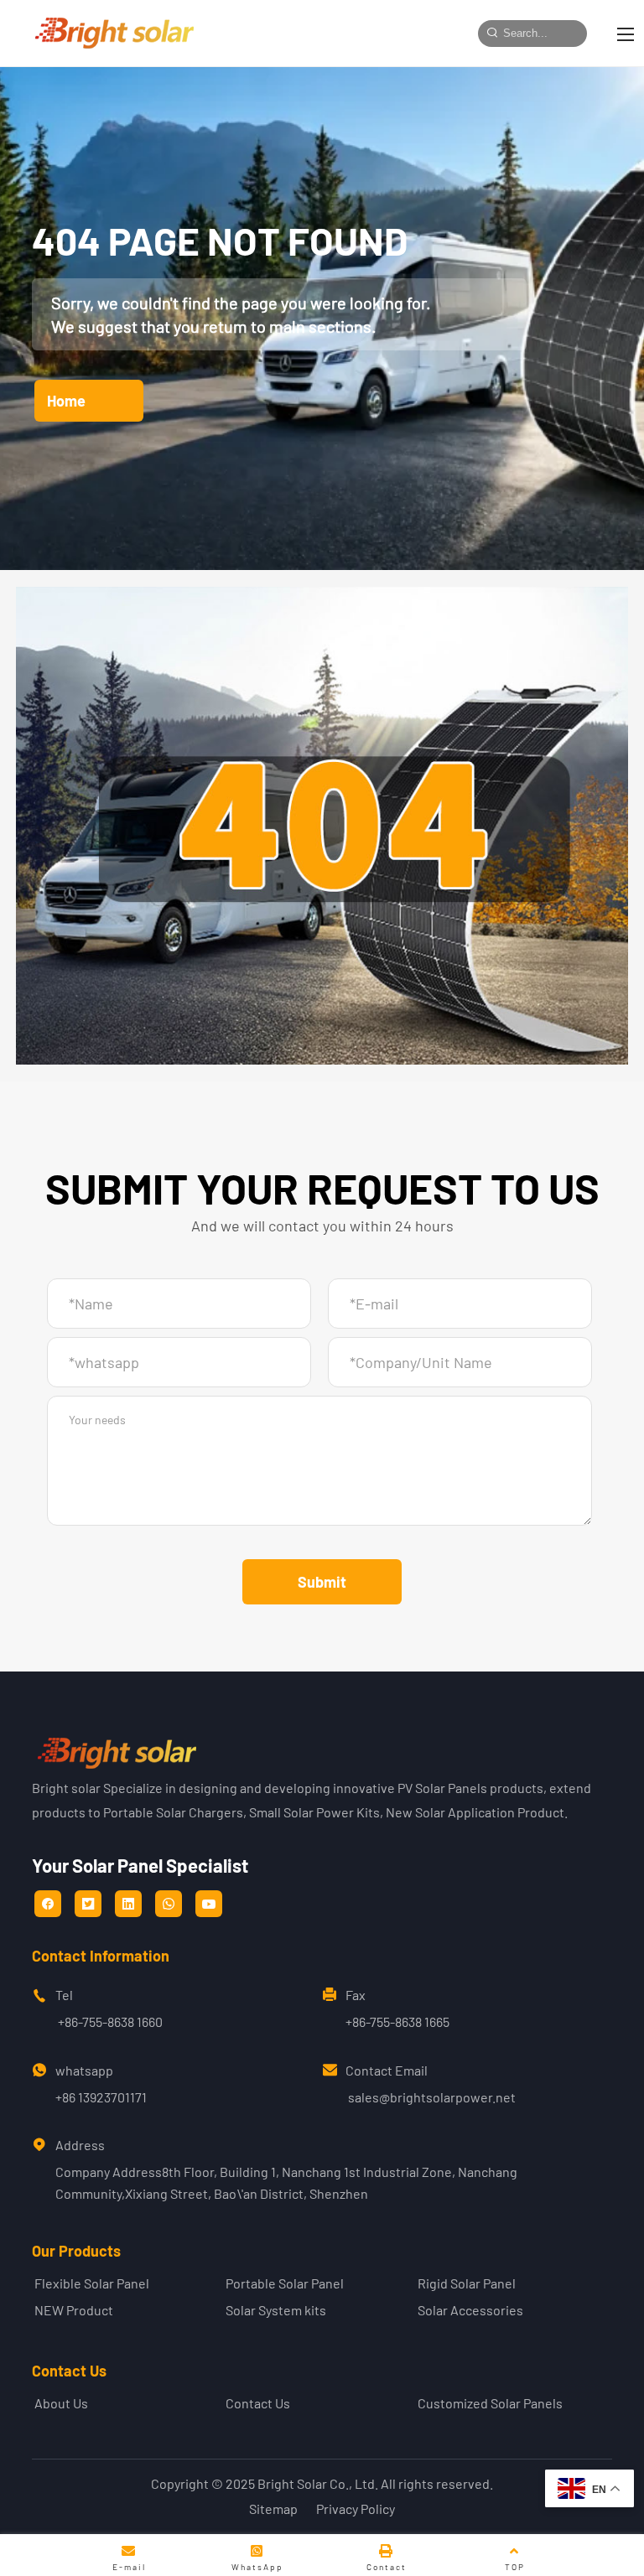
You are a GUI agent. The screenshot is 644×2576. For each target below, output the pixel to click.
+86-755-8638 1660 (110, 2021)
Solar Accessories (470, 2310)
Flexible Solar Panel (92, 2283)
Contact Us (258, 2403)
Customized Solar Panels (490, 2403)
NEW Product (74, 2310)
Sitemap (273, 2509)
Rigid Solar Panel (467, 2283)
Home (66, 401)
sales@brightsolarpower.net (432, 2097)
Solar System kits (276, 2310)
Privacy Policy (356, 2509)
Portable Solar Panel (285, 2283)
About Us (61, 2403)
